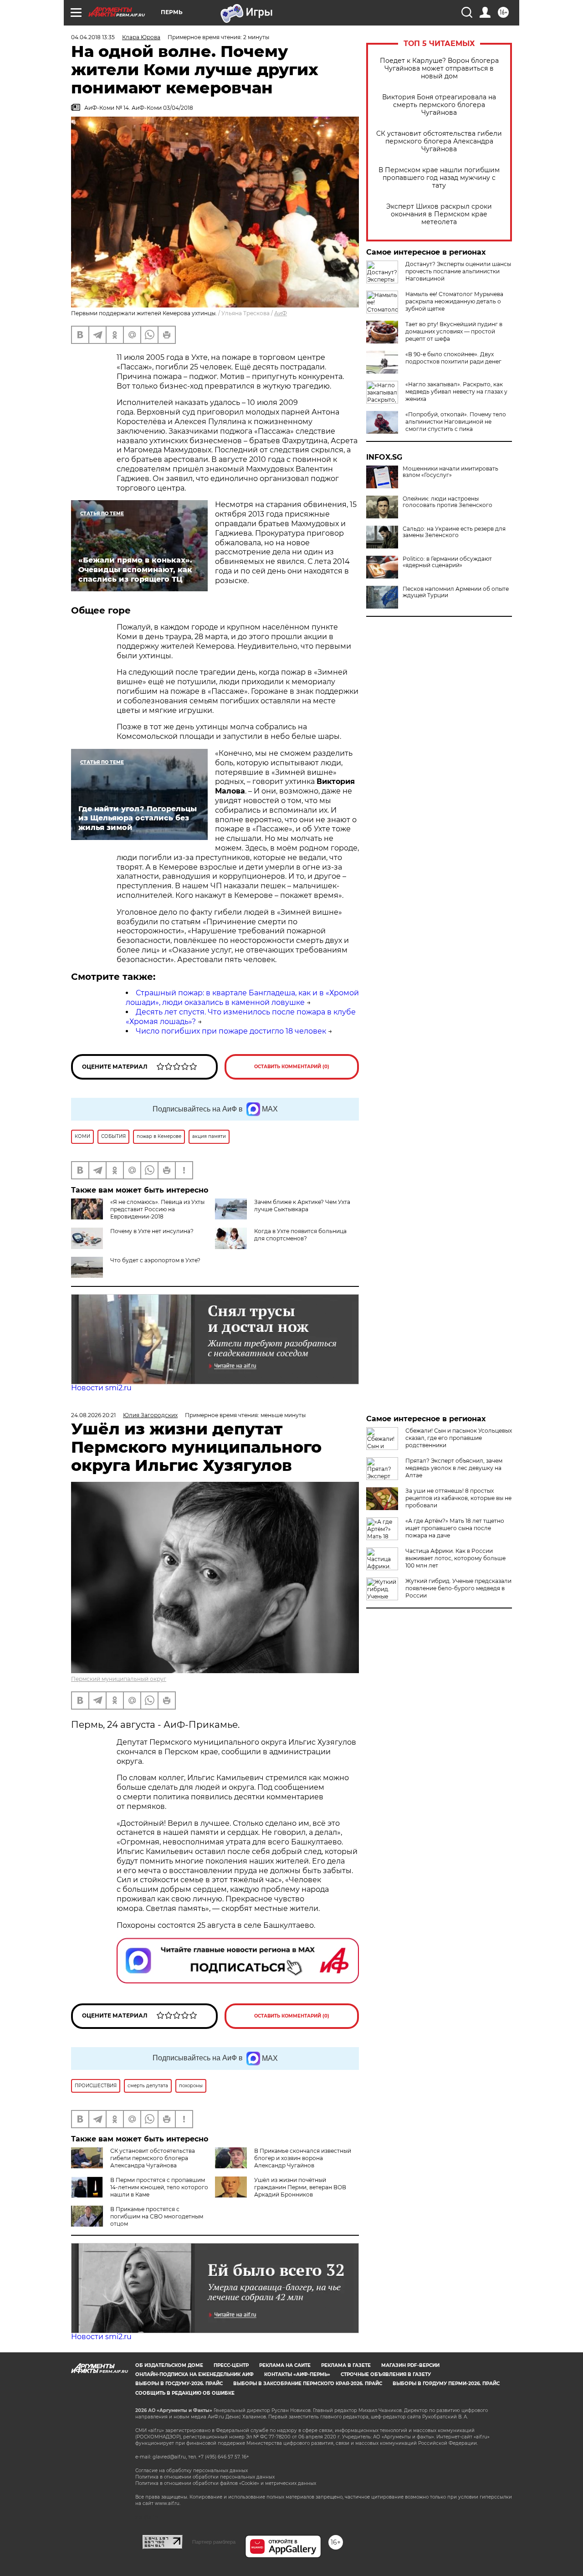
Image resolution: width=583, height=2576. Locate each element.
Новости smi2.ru (101, 1388)
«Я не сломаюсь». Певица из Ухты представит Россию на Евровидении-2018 (157, 1209)
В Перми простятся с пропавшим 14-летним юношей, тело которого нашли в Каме (159, 2187)
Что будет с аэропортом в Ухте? (155, 1260)
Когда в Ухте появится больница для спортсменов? (300, 1235)
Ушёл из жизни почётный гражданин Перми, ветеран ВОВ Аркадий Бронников (300, 2187)
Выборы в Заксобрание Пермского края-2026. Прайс (308, 2384)
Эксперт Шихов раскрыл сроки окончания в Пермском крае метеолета (439, 214)
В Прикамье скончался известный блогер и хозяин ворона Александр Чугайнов (303, 2158)
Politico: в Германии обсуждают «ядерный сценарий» (447, 562)
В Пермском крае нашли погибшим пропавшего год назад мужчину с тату (439, 178)
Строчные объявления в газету (386, 2374)
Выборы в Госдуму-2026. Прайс (179, 2384)
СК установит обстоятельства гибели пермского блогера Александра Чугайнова (439, 141)
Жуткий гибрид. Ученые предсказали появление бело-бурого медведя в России (458, 1588)
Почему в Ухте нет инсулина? (152, 1231)
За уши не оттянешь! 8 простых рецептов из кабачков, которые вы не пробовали (458, 1498)
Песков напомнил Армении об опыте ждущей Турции (456, 592)
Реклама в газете (346, 2365)
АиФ (281, 313)
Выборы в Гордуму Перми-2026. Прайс (446, 2384)
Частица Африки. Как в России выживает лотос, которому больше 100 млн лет (455, 1558)
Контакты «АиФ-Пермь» (297, 2374)
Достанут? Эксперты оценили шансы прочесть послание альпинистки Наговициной (458, 271)
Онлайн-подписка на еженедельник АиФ (194, 2374)
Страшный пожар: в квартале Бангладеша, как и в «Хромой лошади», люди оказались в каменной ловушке (242, 998)
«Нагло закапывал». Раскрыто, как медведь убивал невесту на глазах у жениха (456, 392)
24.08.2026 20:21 (93, 1415)
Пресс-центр (231, 2365)
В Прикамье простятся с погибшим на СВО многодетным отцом (157, 2216)
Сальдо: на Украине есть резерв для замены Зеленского (454, 532)
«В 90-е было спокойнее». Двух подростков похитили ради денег (453, 358)
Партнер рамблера (214, 2542)
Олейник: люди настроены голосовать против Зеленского (447, 502)
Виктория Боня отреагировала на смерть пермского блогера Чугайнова (439, 105)
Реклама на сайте (285, 2365)
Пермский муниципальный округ (119, 1679)
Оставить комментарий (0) (292, 1067)
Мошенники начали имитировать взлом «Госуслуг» (450, 472)
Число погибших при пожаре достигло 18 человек (231, 1031)
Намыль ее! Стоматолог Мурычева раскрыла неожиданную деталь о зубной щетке (454, 301)
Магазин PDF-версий (410, 2365)
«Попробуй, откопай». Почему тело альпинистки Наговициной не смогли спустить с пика (456, 422)
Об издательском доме (169, 2365)
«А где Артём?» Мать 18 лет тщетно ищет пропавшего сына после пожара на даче (455, 1528)
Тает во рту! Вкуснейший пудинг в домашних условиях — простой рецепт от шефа (454, 331)
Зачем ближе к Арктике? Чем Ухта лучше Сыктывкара (302, 1206)
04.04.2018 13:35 (93, 37)
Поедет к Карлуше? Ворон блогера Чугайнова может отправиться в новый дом (439, 69)
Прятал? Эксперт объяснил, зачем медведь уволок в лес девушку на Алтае (454, 1468)
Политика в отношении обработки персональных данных (205, 2477)
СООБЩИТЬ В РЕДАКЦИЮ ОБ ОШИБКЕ (185, 2393)
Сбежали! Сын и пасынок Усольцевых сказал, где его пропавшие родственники (459, 1438)
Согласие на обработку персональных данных (192, 2471)
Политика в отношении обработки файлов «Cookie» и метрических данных (226, 2483)
